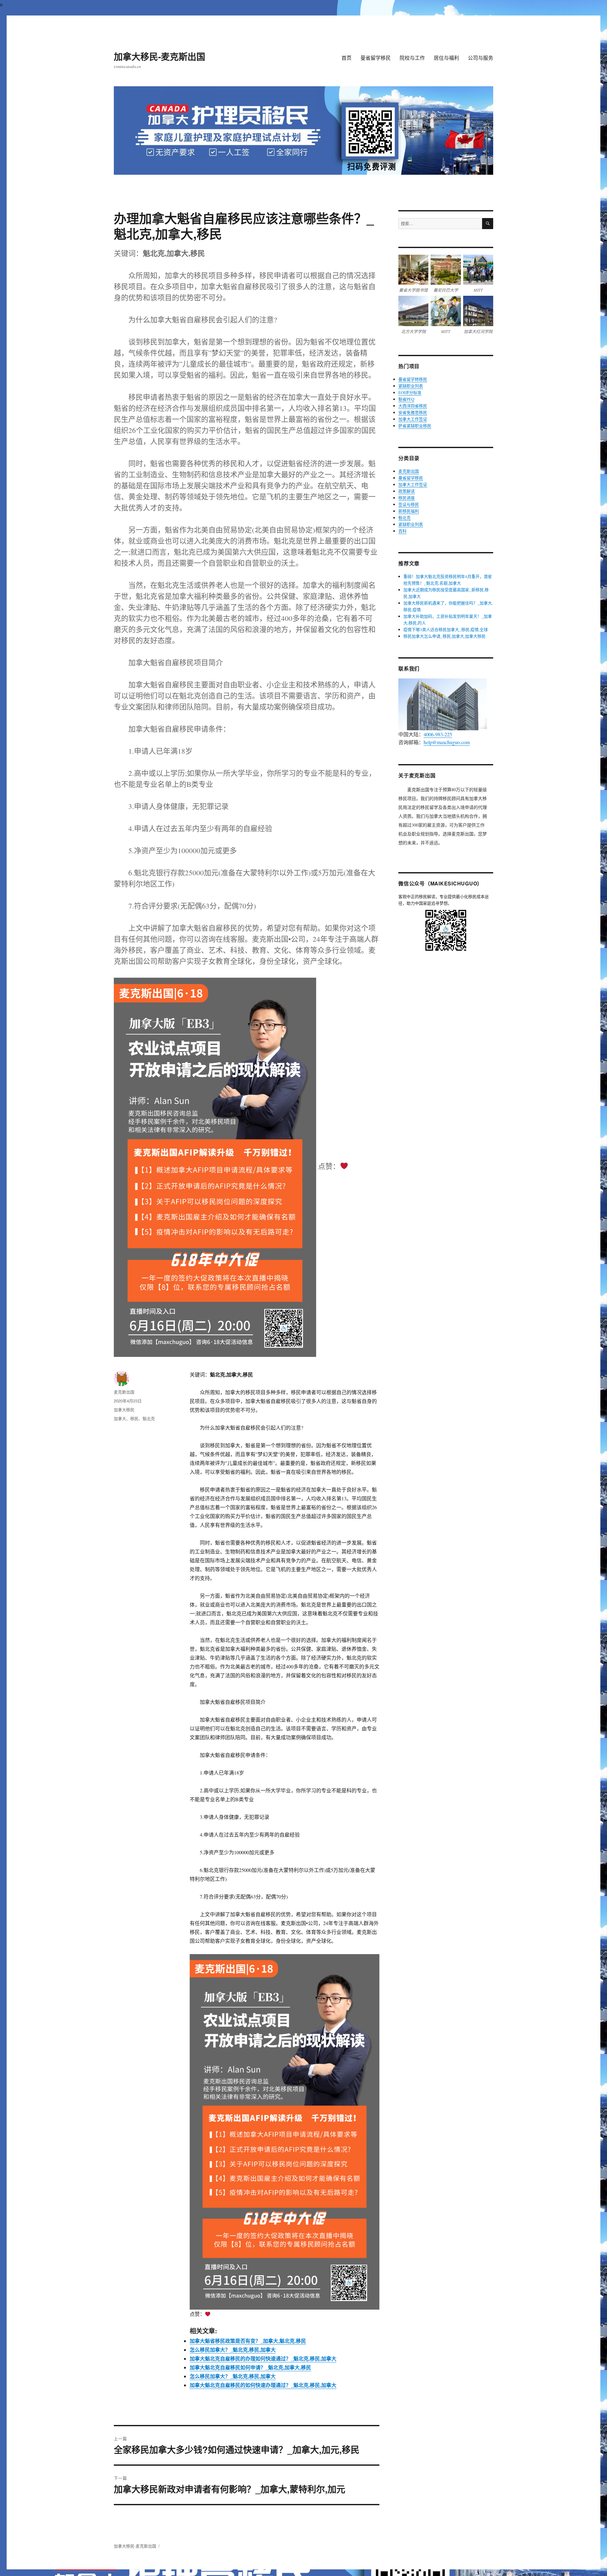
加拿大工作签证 (413, 419)
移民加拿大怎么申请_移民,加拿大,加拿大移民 (445, 636)
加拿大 (120, 1418)
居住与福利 (446, 58)
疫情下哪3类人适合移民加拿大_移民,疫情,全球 (446, 629)
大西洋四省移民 (413, 406)
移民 (134, 1418)
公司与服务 (481, 58)
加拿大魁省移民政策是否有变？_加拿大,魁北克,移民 (248, 2341)
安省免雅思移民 (413, 412)
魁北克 (149, 1418)
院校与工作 (412, 58)
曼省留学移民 (376, 58)
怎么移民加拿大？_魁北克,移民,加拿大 (233, 2350)
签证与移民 (409, 504)
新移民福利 (409, 511)
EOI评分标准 (410, 392)
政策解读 (407, 491)
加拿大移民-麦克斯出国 (159, 56)
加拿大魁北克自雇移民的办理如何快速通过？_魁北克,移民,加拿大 (263, 2358)
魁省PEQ (406, 399)
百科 (402, 531)
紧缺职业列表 (411, 386)
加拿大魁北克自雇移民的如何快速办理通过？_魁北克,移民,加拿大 (263, 2385)
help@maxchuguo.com (447, 742)
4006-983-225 (438, 734)
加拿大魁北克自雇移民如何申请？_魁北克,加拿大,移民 (250, 2367)
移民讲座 (407, 498)
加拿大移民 (124, 1410)
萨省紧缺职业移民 (415, 426)
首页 (346, 58)
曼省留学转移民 (413, 379)
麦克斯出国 (124, 1392)
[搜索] (488, 224)
